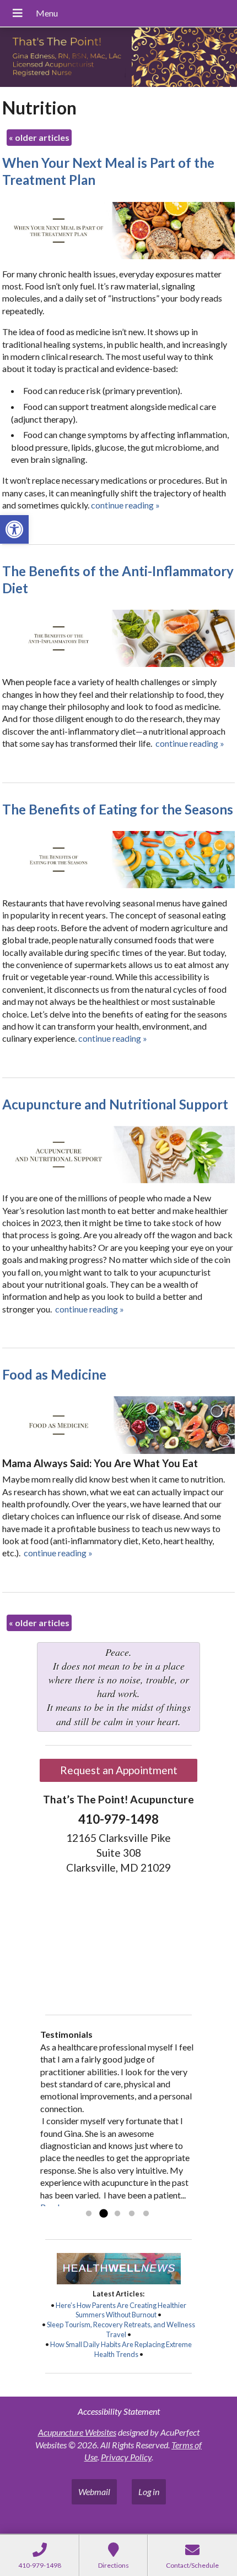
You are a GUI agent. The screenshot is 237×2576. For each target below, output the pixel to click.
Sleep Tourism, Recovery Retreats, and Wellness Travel (121, 2329)
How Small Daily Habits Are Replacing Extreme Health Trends (121, 2349)
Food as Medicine (54, 1374)
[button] (14, 529)
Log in (149, 2492)
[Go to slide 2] (103, 2214)
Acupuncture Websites (77, 2432)
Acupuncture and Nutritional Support (115, 1104)
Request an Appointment (119, 1770)
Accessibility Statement (119, 2411)
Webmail (94, 2492)
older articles (39, 137)
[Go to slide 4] (132, 2214)
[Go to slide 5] (146, 2214)
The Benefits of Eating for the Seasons (118, 809)
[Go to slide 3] (117, 2214)
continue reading (125, 505)
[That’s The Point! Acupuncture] (118, 58)
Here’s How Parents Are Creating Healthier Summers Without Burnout (121, 2310)
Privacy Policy (126, 2457)
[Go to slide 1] (89, 2214)
